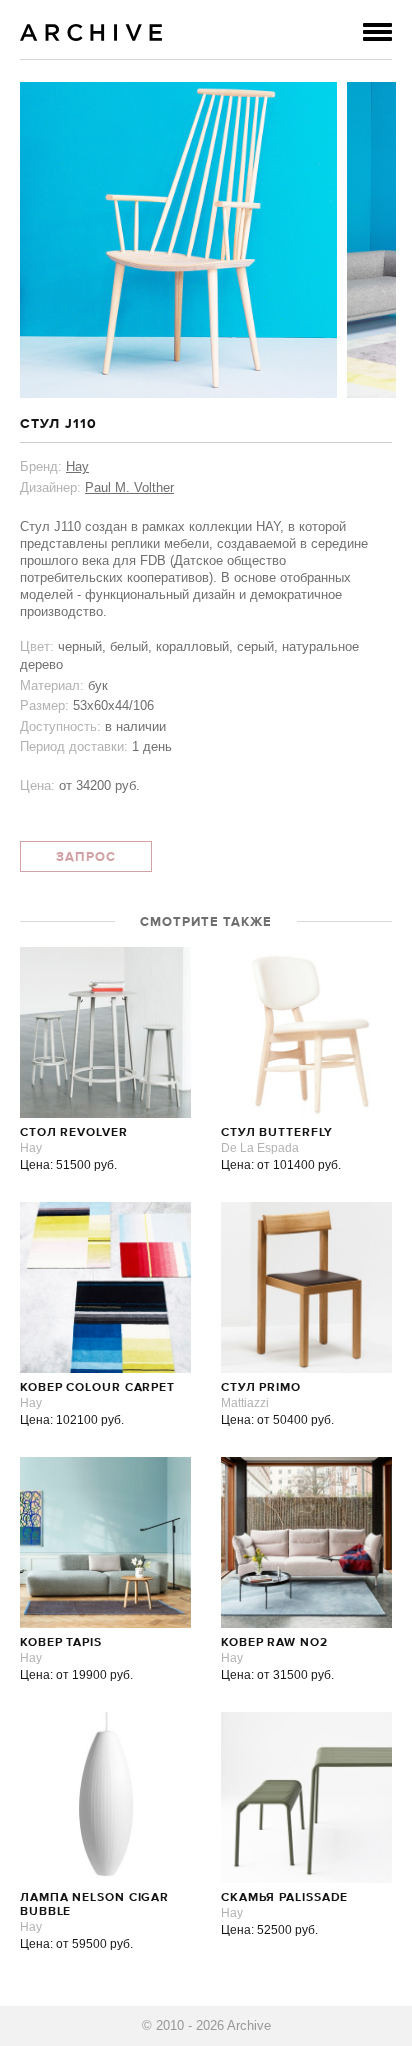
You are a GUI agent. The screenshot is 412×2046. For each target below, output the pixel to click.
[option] (178, 240)
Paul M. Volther (129, 487)
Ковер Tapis (61, 1643)
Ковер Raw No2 (274, 1643)
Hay (77, 466)
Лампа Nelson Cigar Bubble (94, 1905)
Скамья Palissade (284, 1898)
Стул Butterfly (277, 1133)
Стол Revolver (74, 1133)
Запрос (86, 857)
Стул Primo (261, 1388)
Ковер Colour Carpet (97, 1388)
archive (91, 32)
